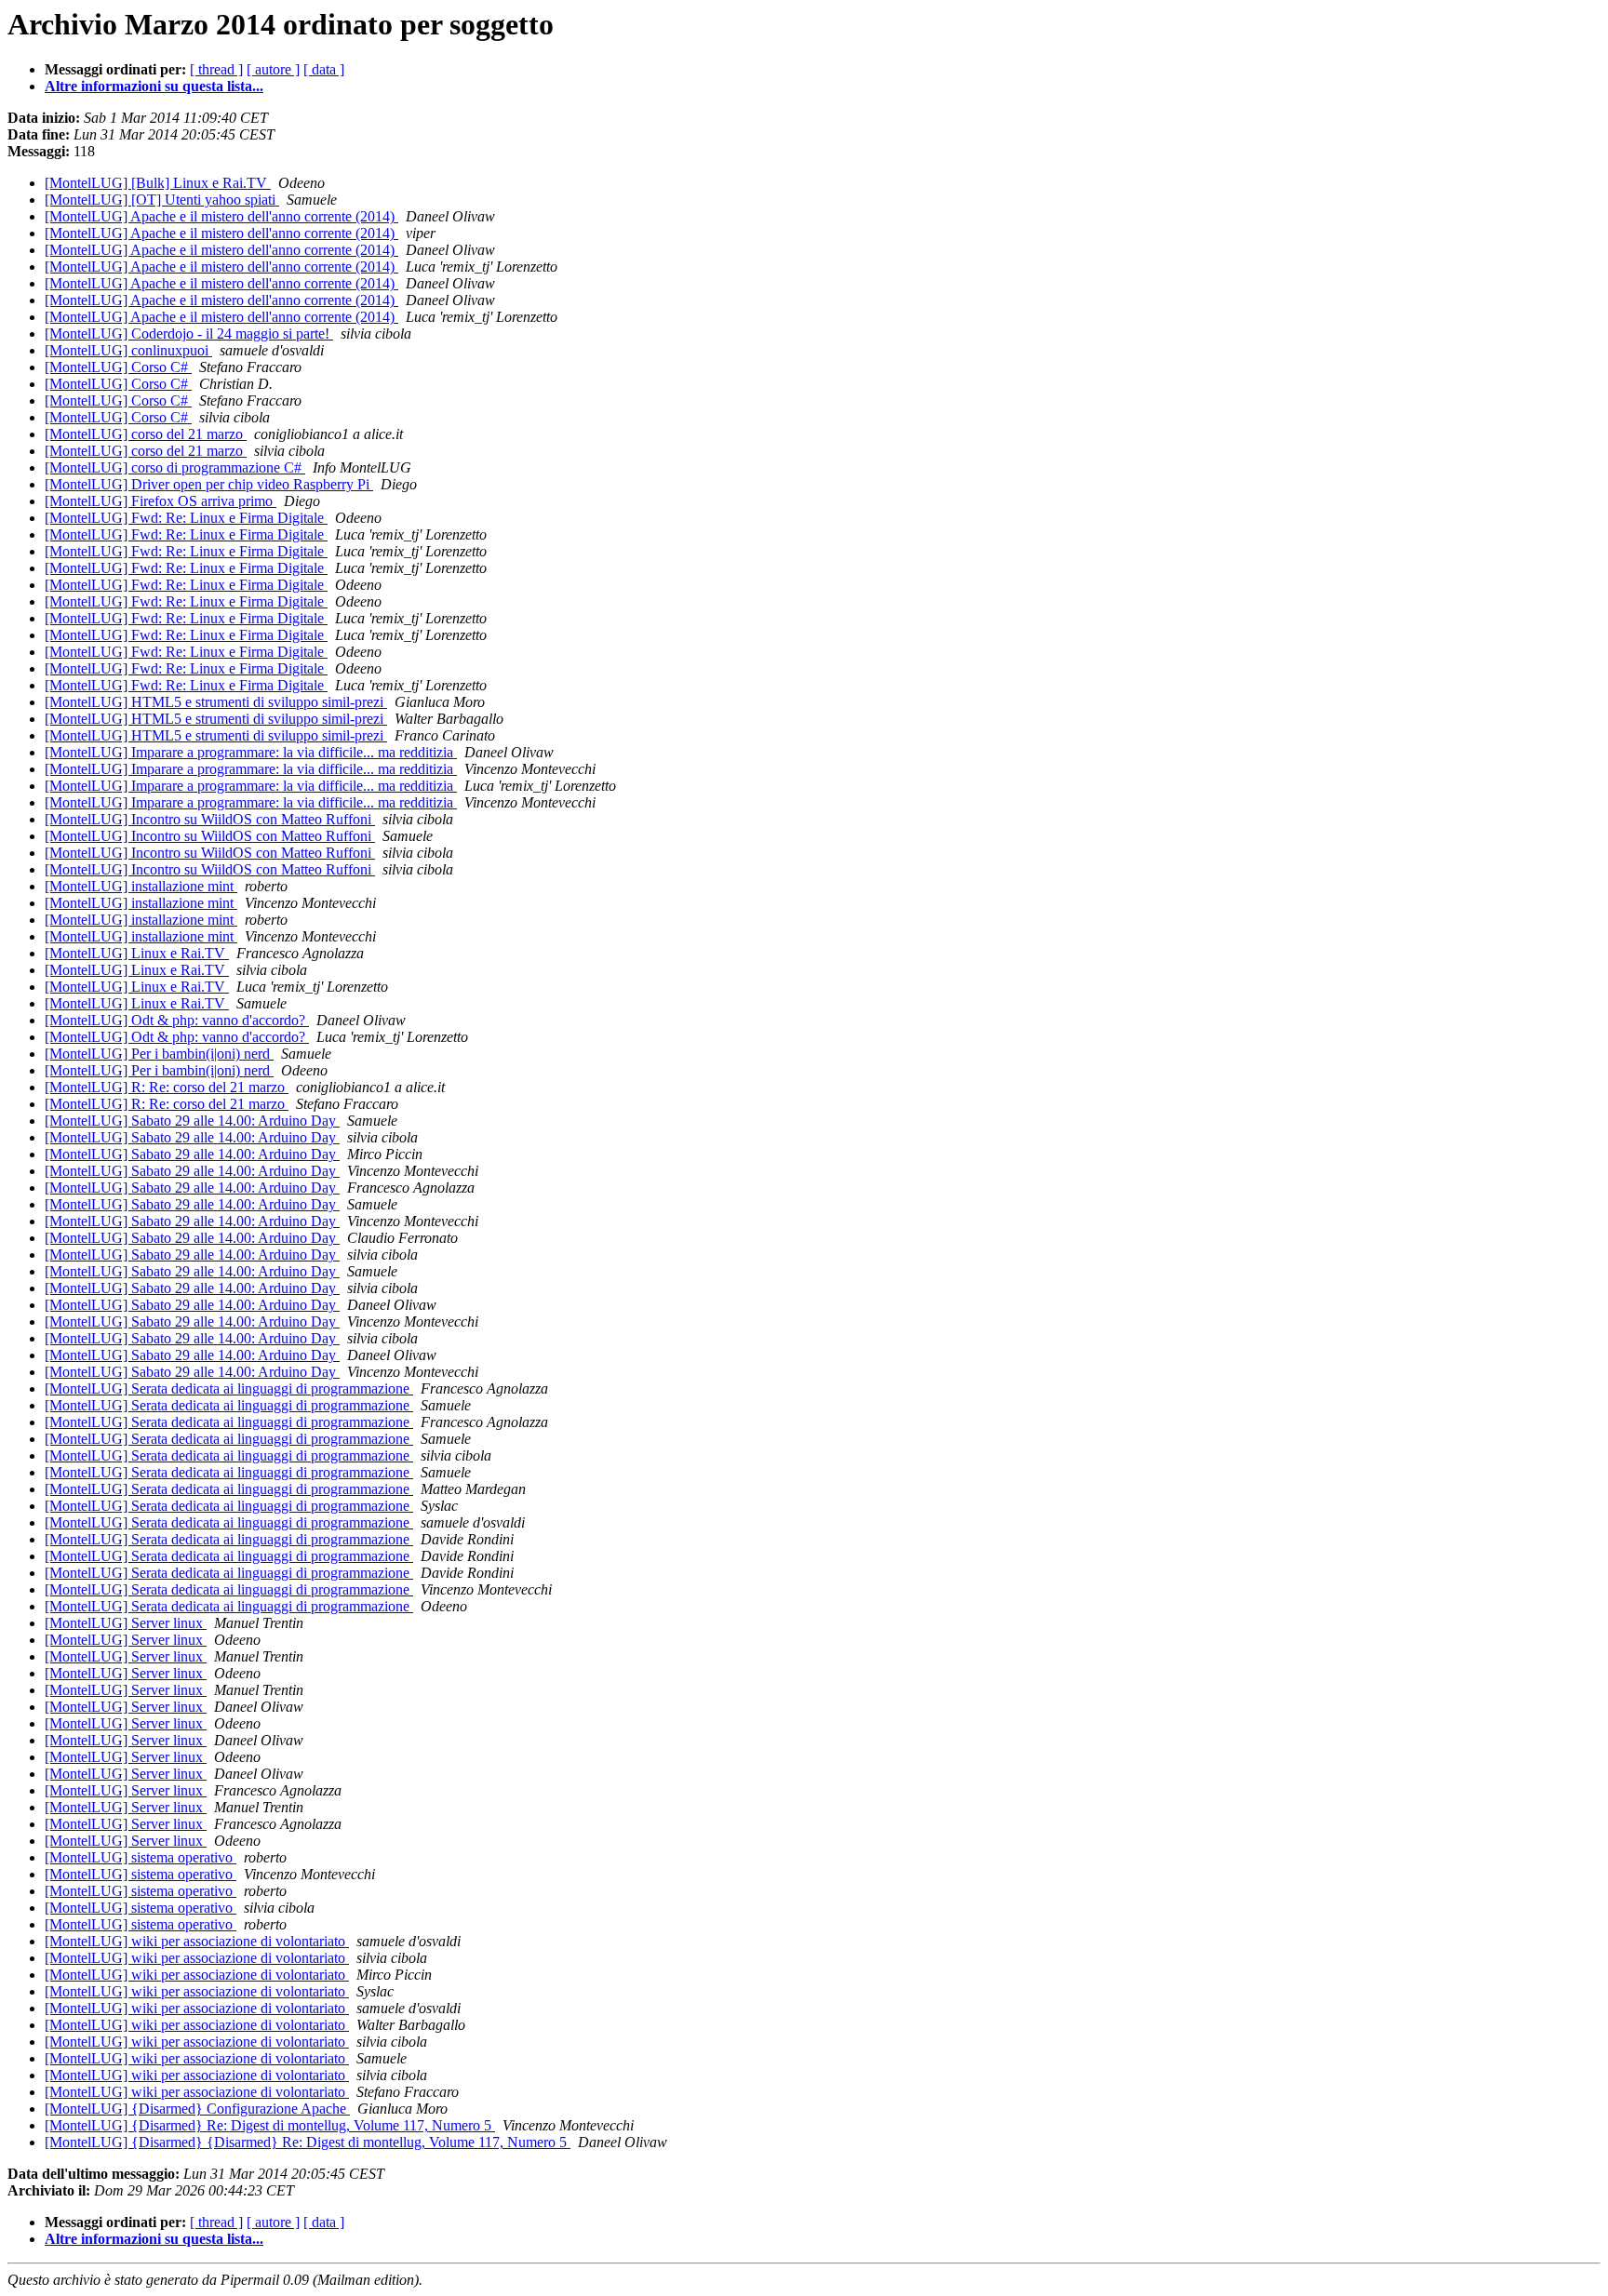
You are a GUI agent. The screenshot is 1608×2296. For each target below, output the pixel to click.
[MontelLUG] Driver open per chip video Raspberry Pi (209, 484)
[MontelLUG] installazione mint (141, 886)
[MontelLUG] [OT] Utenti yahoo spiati (162, 200)
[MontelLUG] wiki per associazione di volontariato (197, 1941)
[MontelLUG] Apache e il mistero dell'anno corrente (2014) (221, 216)
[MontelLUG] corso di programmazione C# (175, 467)
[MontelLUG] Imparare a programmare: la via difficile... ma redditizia (251, 752)
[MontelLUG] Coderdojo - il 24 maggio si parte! (189, 334)
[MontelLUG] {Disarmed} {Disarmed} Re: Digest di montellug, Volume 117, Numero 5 (308, 2142)
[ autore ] (273, 69)
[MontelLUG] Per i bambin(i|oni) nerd (159, 1054)
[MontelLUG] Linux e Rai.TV (137, 953)
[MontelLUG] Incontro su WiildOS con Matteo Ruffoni (210, 819)
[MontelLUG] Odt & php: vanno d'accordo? (177, 1020)
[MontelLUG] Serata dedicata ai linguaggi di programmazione (229, 1388)
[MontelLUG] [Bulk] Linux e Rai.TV (158, 183)
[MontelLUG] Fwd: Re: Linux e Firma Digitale (186, 518)
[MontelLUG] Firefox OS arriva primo (161, 501)
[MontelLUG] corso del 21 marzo (146, 434)
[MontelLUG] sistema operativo (141, 1857)
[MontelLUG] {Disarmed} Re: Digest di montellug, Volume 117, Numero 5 (270, 2125)
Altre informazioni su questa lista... (154, 86)
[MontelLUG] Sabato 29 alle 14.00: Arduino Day (192, 1121)
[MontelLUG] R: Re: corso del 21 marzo (167, 1087)
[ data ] (324, 69)
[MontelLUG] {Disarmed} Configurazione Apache (197, 2109)
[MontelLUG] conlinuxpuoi (128, 350)
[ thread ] (216, 69)
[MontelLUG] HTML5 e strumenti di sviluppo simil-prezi (216, 702)
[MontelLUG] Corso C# (118, 367)
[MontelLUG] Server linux (126, 1623)
